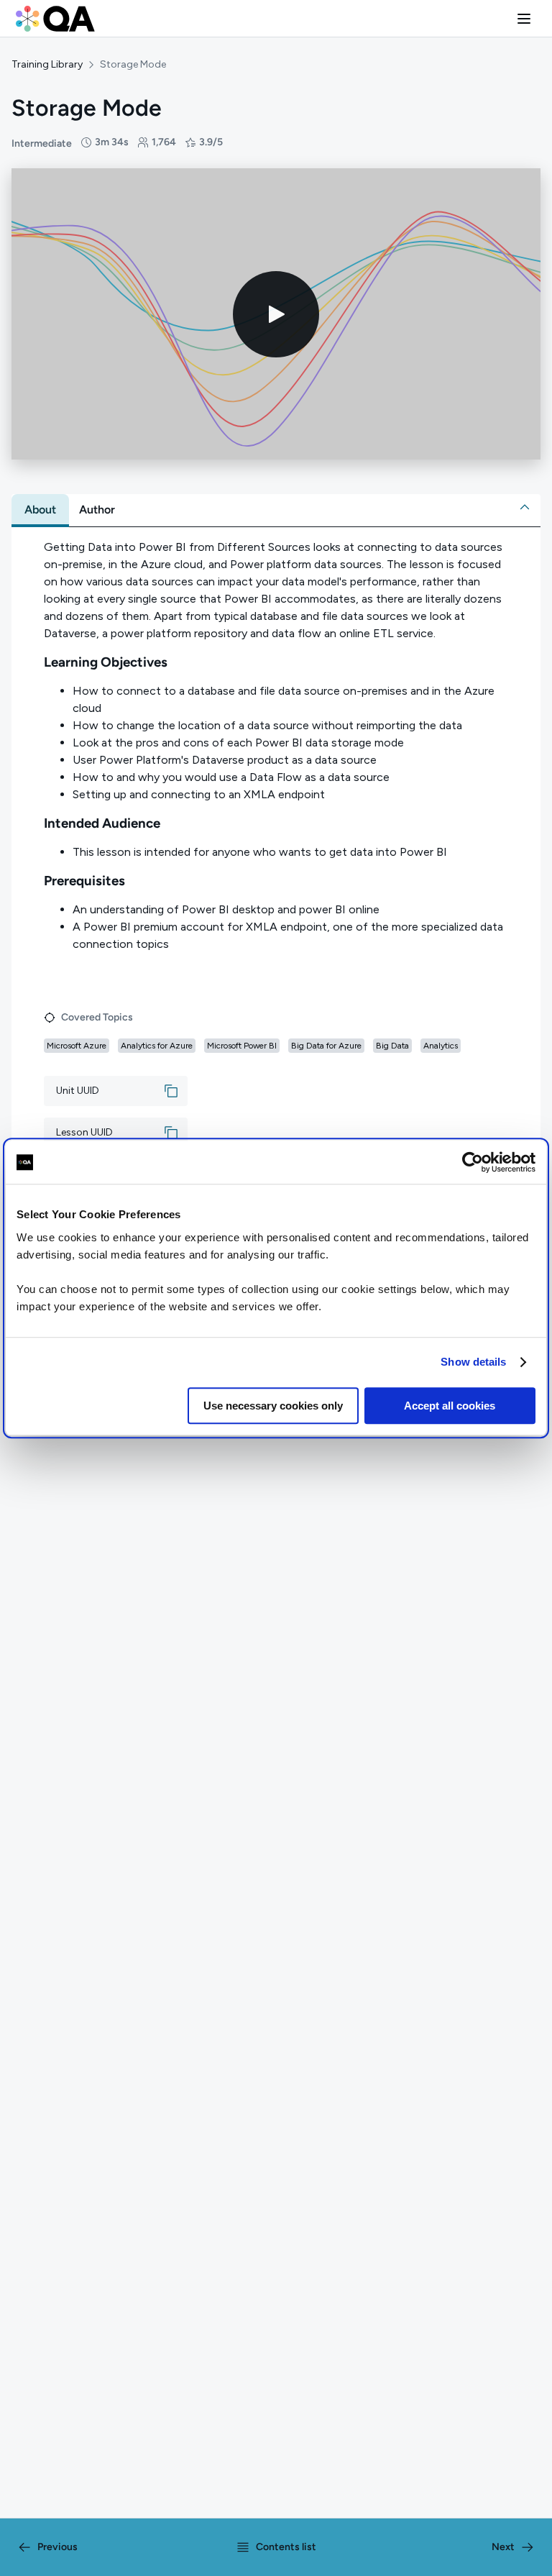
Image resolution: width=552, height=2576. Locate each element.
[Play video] (276, 314)
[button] (524, 19)
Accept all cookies (450, 1406)
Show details (473, 1362)
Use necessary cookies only (273, 1406)
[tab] (40, 510)
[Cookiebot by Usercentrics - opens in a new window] (473, 1162)
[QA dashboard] (55, 19)
